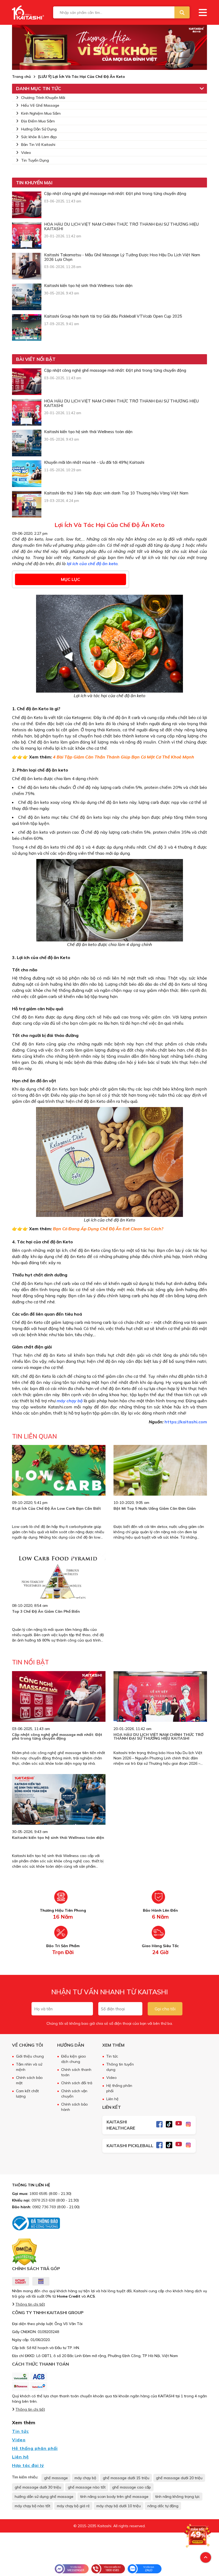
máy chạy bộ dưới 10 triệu (119, 2506)
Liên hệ (112, 2099)
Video (26, 153)
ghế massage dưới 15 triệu (126, 2478)
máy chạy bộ (85, 2478)
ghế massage (56, 2478)
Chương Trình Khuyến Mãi (43, 98)
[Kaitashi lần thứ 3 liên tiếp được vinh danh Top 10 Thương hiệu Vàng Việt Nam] (27, 504)
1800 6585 (38, 2194)
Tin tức (112, 2056)
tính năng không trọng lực (177, 2497)
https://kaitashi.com (186, 1422)
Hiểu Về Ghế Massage (40, 105)
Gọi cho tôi (165, 2009)
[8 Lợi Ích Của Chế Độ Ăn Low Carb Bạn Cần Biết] (59, 1484)
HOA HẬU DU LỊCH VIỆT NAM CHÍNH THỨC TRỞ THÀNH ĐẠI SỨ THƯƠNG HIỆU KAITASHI (159, 1736)
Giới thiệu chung (30, 2056)
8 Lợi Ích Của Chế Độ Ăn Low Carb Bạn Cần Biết (56, 1508)
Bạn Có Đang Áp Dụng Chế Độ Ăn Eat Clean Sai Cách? (108, 1229)
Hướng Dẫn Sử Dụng (39, 129)
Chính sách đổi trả (77, 2083)
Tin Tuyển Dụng (35, 160)
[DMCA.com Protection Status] (24, 2252)
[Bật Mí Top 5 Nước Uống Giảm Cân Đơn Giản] (160, 1476)
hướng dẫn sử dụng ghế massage (44, 2497)
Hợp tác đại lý (28, 2465)
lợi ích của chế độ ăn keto (92, 564)
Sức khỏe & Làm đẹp (39, 137)
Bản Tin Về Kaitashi (38, 145)
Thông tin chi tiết (30, 2304)
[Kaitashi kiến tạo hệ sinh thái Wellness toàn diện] (27, 297)
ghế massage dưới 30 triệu (38, 2487)
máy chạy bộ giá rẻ (73, 2506)
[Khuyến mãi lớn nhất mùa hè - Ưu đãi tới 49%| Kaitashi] (27, 474)
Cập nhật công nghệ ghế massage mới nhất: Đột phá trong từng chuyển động (57, 1736)
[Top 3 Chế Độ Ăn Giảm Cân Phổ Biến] (59, 1591)
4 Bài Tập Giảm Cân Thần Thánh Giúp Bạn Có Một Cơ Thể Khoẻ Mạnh (124, 757)
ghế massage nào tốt (87, 2487)
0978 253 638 (43, 2200)
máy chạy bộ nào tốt (32, 2506)
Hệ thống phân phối (35, 2448)
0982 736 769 (44, 2207)
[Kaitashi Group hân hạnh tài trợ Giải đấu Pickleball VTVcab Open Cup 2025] (27, 328)
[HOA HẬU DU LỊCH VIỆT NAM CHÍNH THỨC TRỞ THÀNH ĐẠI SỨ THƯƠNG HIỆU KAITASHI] (27, 235)
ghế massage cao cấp (132, 2487)
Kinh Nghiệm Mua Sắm (41, 113)
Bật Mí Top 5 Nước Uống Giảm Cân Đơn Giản (155, 1508)
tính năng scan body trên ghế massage (114, 2497)
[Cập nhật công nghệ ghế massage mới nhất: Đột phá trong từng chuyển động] (27, 205)
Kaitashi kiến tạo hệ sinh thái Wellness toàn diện (58, 1838)
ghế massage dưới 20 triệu (179, 2478)
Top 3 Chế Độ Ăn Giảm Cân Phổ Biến (46, 1611)
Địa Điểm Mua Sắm (38, 121)
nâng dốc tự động (163, 2506)
